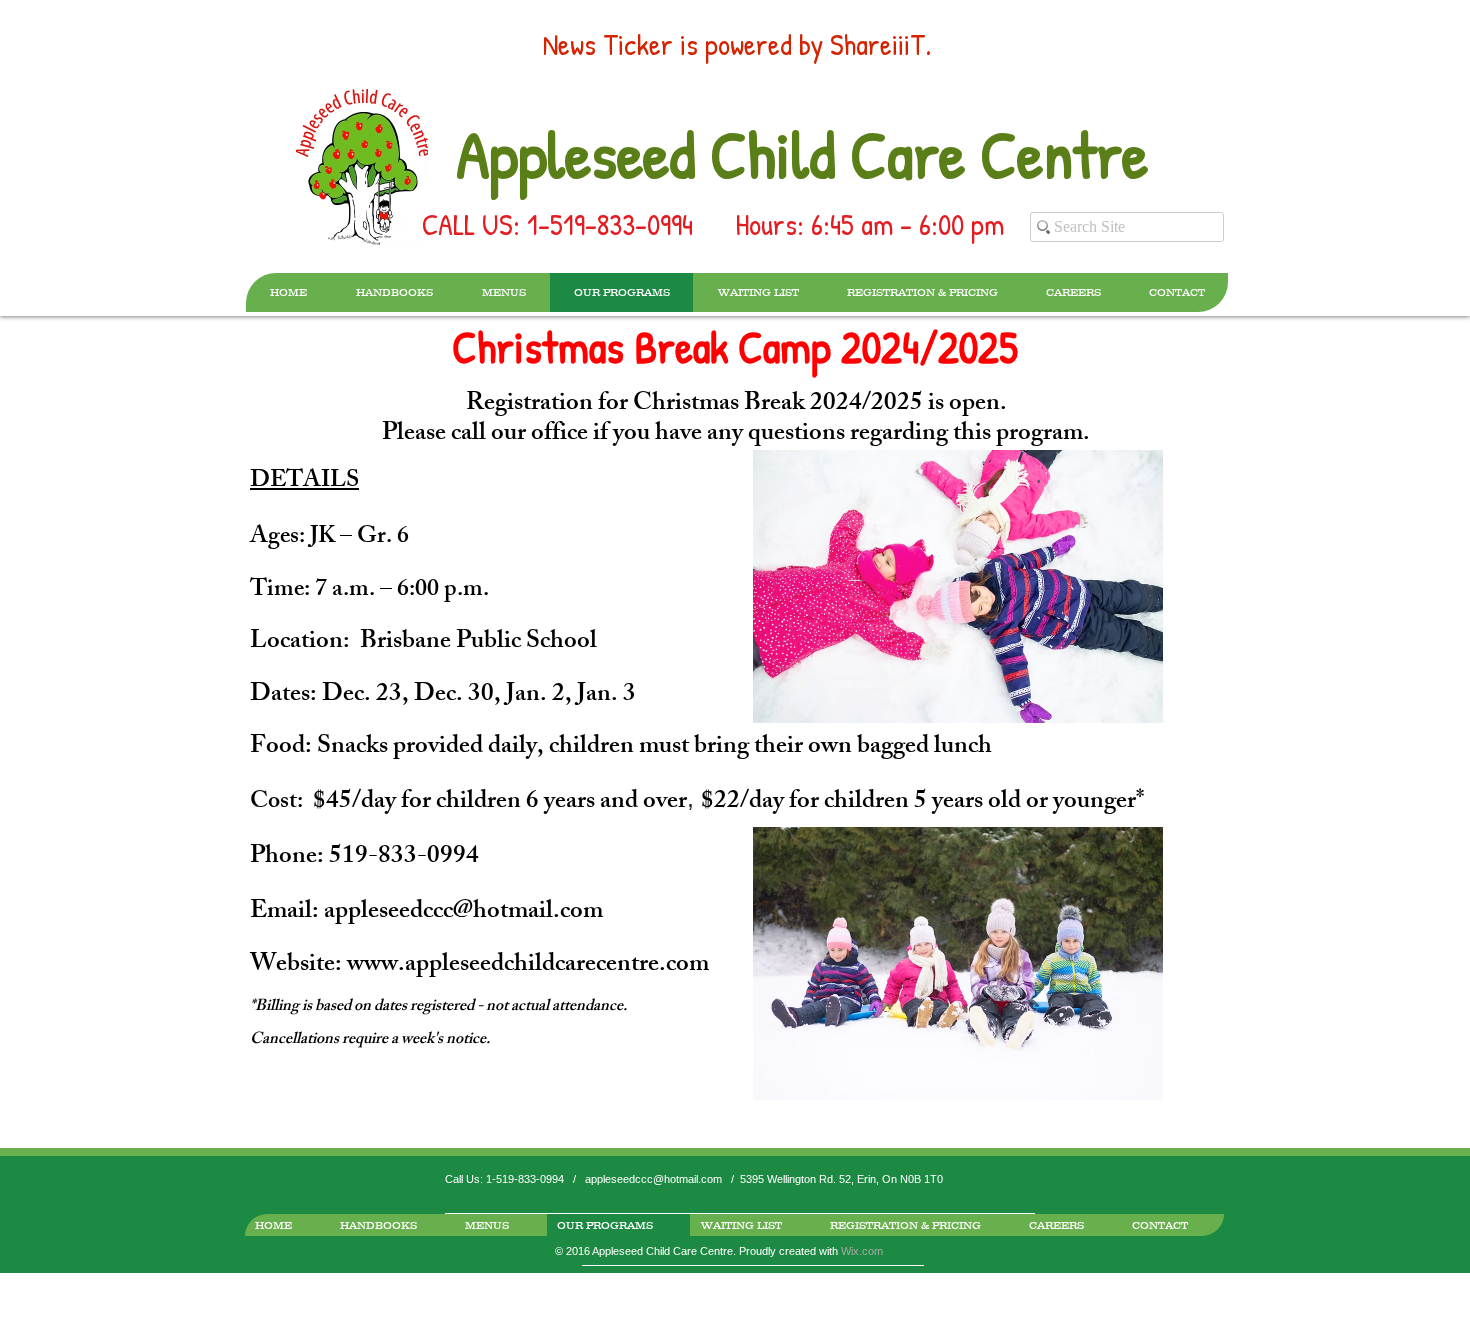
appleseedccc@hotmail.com (463, 913)
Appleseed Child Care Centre (802, 153)
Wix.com (862, 1251)
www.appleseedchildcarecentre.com (528, 966)
